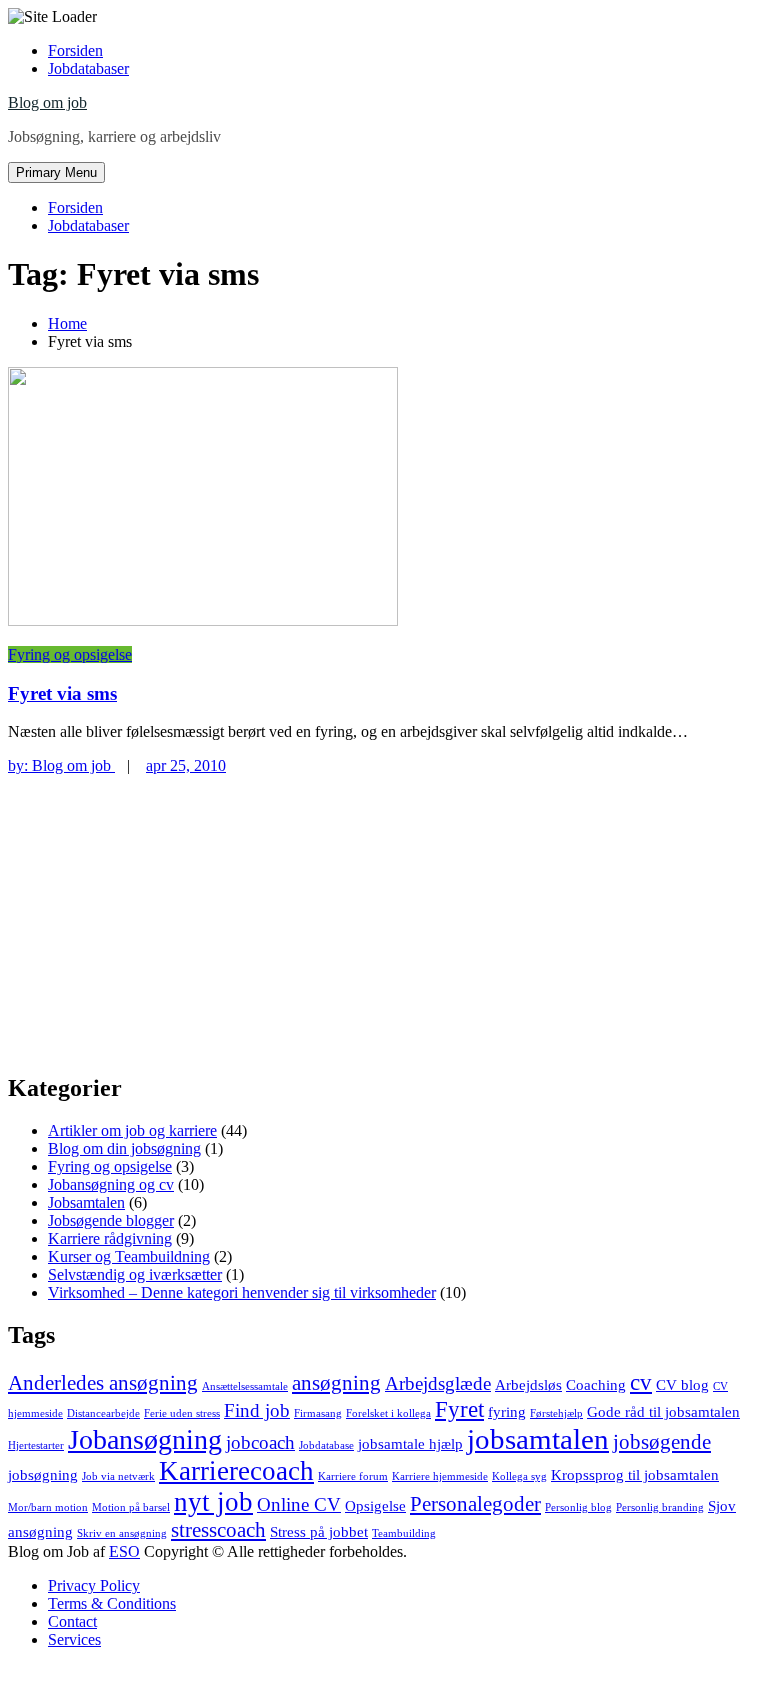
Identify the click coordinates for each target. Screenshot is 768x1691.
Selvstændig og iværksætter (135, 1274)
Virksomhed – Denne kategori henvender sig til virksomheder (242, 1292)
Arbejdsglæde (438, 1383)
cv (641, 1382)
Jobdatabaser (88, 68)
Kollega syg (519, 1476)
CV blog (682, 1384)
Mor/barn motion (48, 1507)
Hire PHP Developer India (91, 1673)
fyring (507, 1411)
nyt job (213, 1502)
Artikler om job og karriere (132, 1130)
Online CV (299, 1504)
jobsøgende (662, 1442)
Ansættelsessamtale (245, 1386)
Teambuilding (404, 1533)
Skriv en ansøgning (122, 1533)
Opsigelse (375, 1505)
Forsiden (75, 50)
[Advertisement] (384, 915)
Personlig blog (578, 1507)
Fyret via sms (62, 693)
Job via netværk (118, 1476)
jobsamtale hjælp (410, 1443)
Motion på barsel (131, 1507)
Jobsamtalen (86, 1202)
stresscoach (218, 1530)
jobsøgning (43, 1474)
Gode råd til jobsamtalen (663, 1411)
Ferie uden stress (182, 1413)
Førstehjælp (556, 1413)
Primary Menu (56, 172)
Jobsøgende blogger (111, 1220)
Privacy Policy (94, 1585)
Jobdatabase (326, 1445)
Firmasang (318, 1413)
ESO (124, 1551)
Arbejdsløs (528, 1384)
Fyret (459, 1409)
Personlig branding (660, 1507)
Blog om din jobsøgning (124, 1148)
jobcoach (260, 1442)
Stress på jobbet (319, 1531)
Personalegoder (475, 1504)
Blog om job (47, 102)
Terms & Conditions (112, 1603)
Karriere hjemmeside (440, 1476)
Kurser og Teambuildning (129, 1256)
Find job (257, 1410)
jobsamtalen (538, 1439)
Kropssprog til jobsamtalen (635, 1474)
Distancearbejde (103, 1413)
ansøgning (336, 1383)
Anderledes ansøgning (103, 1383)
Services (74, 1639)
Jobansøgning (145, 1439)
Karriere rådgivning (110, 1238)
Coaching (596, 1384)
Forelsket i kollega (388, 1413)
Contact (72, 1621)
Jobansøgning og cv (111, 1184)
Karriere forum (353, 1476)
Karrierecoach (236, 1471)
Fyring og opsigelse (70, 654)
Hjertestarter (36, 1445)
